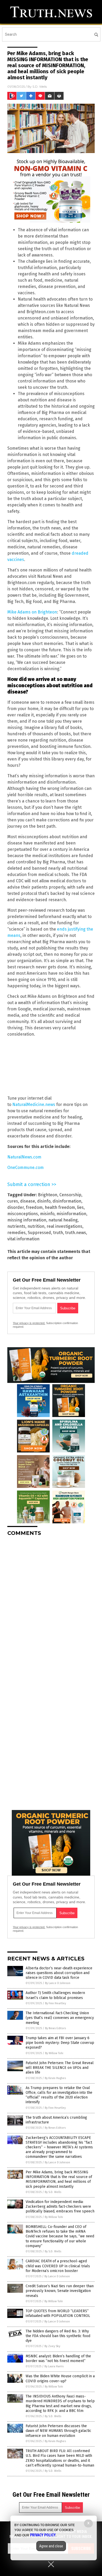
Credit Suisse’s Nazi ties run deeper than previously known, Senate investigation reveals (60, 2291)
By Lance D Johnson (58, 1983)
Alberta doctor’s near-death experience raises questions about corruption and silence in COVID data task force (59, 1973)
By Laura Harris (54, 2366)
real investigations (64, 1226)
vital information (23, 1239)
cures (13, 1201)
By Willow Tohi (54, 2053)
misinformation (71, 1214)
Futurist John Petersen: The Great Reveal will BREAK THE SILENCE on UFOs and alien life (60, 2068)
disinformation (67, 1201)
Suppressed (39, 1233)
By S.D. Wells (53, 2192)
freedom (34, 1207)
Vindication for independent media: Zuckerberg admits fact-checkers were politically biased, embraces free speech (60, 2207)
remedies (16, 1233)
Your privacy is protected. (29, 1323)
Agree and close (51, 2546)
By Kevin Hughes (55, 2078)
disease (28, 1201)
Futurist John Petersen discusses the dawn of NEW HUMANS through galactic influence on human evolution (58, 2431)
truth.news (76, 1233)
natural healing (63, 1220)
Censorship (70, 1195)
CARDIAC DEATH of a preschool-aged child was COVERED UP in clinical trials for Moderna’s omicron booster (58, 2266)
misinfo (47, 1214)
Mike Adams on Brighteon (32, 612)
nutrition (36, 1226)
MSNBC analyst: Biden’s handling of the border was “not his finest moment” (58, 2359)
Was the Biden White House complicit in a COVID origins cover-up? (60, 2378)
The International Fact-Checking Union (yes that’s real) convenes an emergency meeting (60, 2018)
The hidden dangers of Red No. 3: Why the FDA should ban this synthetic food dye (58, 2336)
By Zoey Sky (52, 2346)
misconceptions (23, 1214)
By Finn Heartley (55, 2003)
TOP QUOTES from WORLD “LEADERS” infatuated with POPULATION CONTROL (58, 2313)
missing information (27, 1220)
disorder (16, 1207)
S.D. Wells (40, 86)
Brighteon (48, 1195)
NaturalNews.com (24, 1157)
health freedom (60, 1207)
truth (58, 1233)
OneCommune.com (25, 1168)
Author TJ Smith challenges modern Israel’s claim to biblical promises (55, 1995)
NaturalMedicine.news (34, 1105)
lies (80, 1207)
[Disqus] (51, 1606)
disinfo (44, 1201)
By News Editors (55, 2028)
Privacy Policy (43, 2535)
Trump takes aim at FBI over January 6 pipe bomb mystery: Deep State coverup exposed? (60, 2043)
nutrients (16, 1226)
